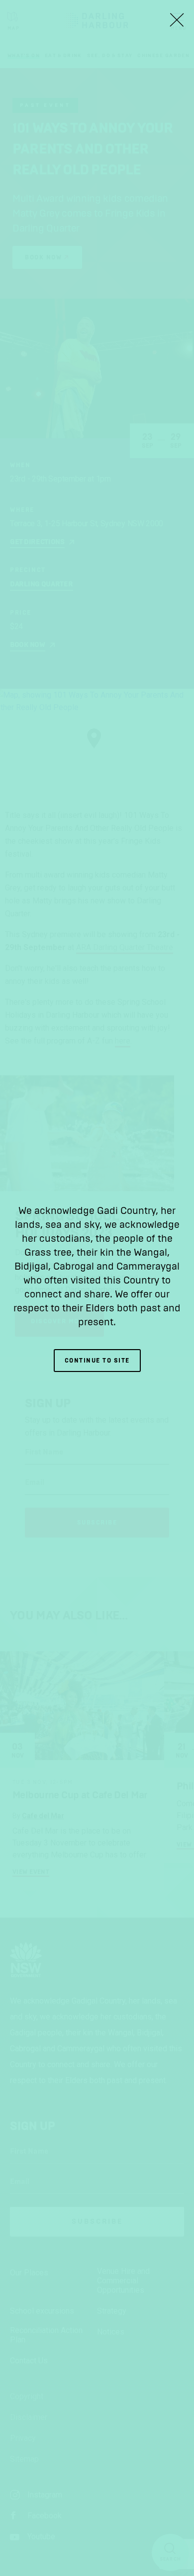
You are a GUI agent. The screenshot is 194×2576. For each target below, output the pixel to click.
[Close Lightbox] (177, 20)
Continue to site (97, 1361)
